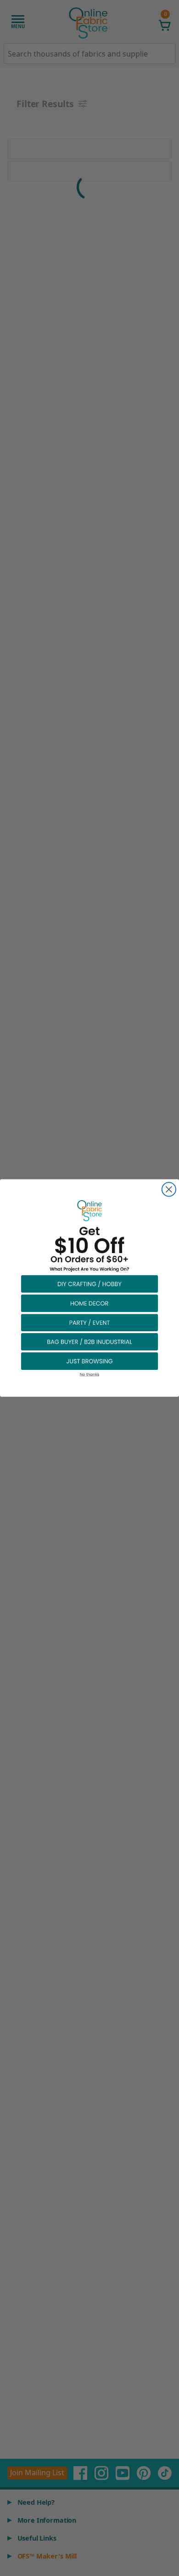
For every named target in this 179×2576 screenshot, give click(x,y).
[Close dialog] (169, 1189)
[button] (89, 1283)
